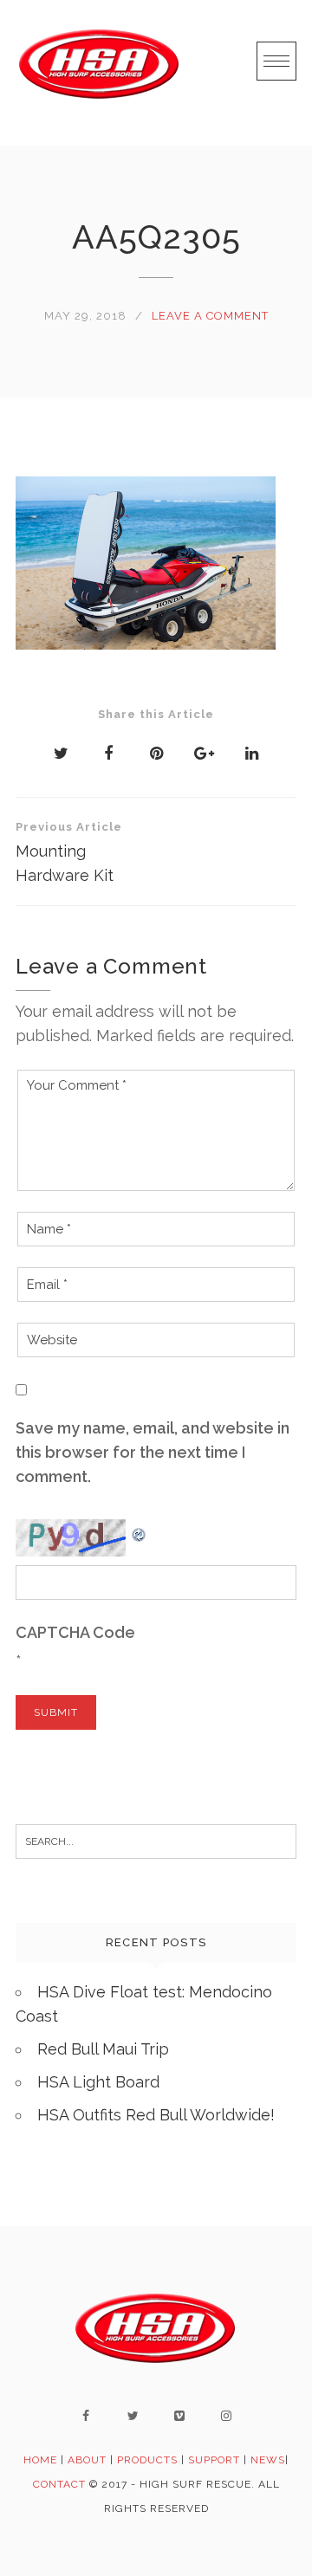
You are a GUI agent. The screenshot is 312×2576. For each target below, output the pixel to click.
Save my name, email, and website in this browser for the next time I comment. (153, 1452)
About (87, 2460)
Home (40, 2460)
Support (214, 2460)
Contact (61, 2484)
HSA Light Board (98, 2082)
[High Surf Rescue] (100, 73)
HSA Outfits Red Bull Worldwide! (156, 2115)
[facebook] (86, 2416)
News (268, 2460)
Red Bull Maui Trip (103, 2049)
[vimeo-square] (179, 2416)
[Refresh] (140, 1531)
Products (147, 2460)
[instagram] (226, 2416)
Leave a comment (210, 316)
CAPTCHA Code (75, 1632)
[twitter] (133, 2416)
